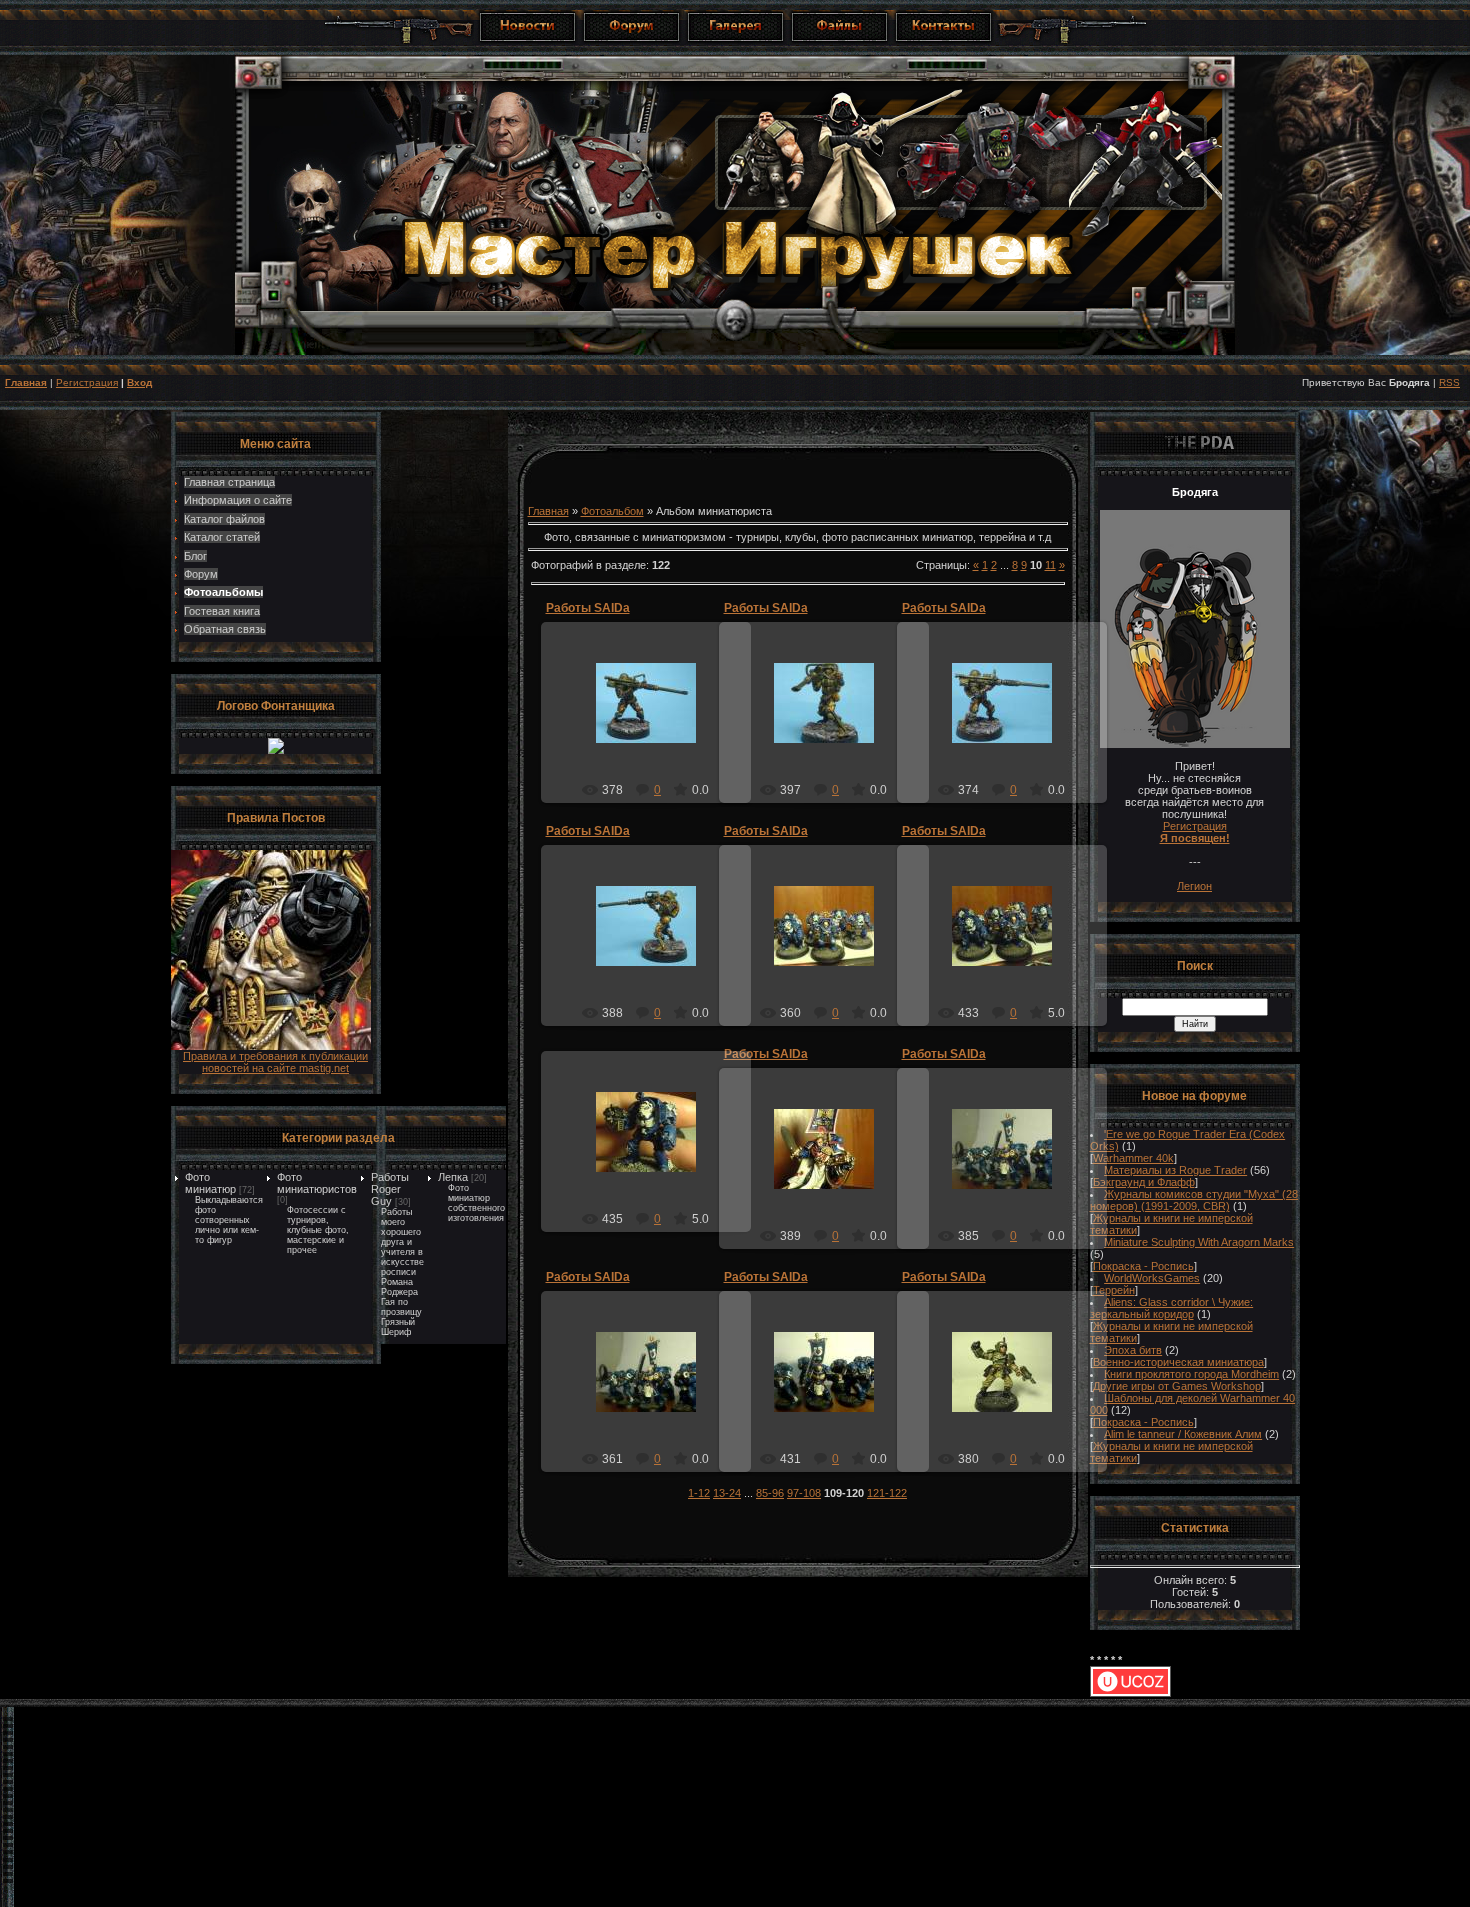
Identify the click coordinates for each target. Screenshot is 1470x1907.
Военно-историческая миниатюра (1178, 1362)
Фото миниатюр (210, 1183)
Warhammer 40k (1133, 1158)
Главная (26, 382)
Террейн (1114, 1290)
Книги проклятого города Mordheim (1191, 1374)
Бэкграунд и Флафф (1144, 1182)
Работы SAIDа (588, 608)
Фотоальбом (612, 511)
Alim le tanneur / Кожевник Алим (1183, 1434)
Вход (139, 382)
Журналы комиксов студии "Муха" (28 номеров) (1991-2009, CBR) (1194, 1200)
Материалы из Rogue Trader (1175, 1170)
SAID (655, 719)
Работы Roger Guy (390, 1189)
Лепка (453, 1177)
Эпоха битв (1133, 1350)
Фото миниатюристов (317, 1183)
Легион (1194, 886)
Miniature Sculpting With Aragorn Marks (1199, 1242)
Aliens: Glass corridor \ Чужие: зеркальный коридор (1172, 1308)
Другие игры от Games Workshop (1177, 1386)
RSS (1449, 382)
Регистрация (87, 382)
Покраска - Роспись (1143, 1266)
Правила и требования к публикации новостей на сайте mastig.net (275, 1062)
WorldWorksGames (1152, 1278)
